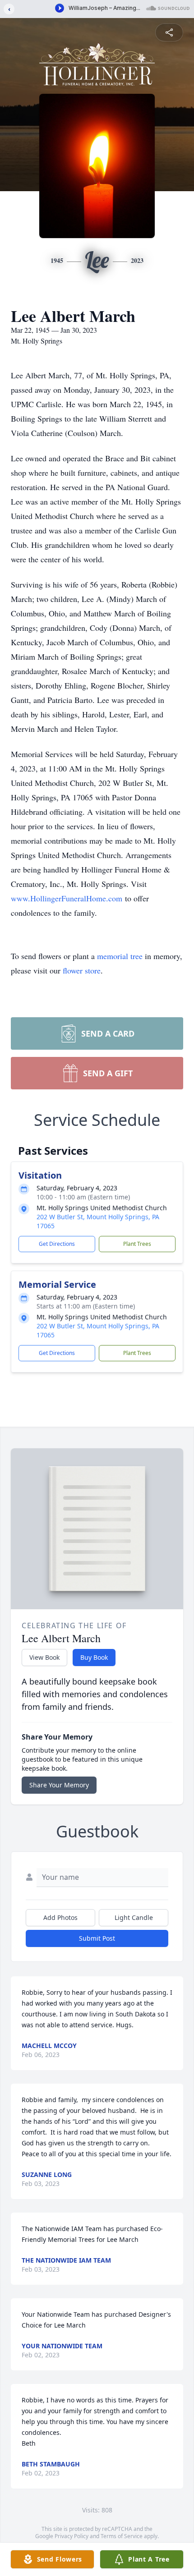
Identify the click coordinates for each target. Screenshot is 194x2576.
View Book (44, 1657)
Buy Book (94, 1657)
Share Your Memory (59, 1785)
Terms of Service (122, 2536)
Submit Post (97, 1938)
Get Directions (57, 1244)
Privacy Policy (72, 2536)
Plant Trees (137, 1244)
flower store (82, 970)
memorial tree (120, 956)
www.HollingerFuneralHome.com (67, 898)
